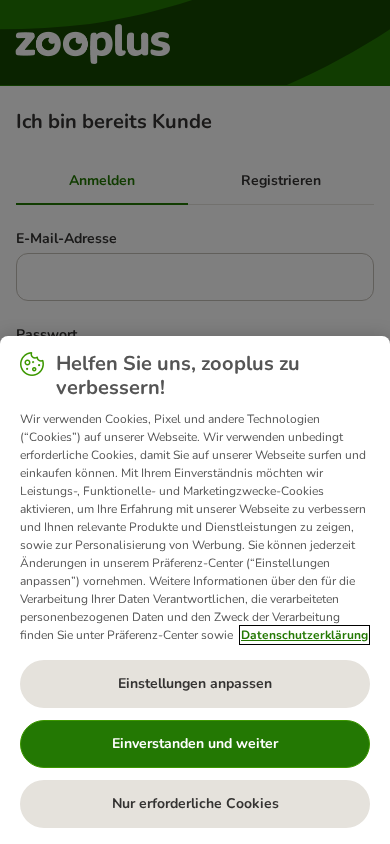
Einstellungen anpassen (195, 683)
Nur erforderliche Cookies (195, 803)
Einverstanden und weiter (195, 743)
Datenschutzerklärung (304, 635)
